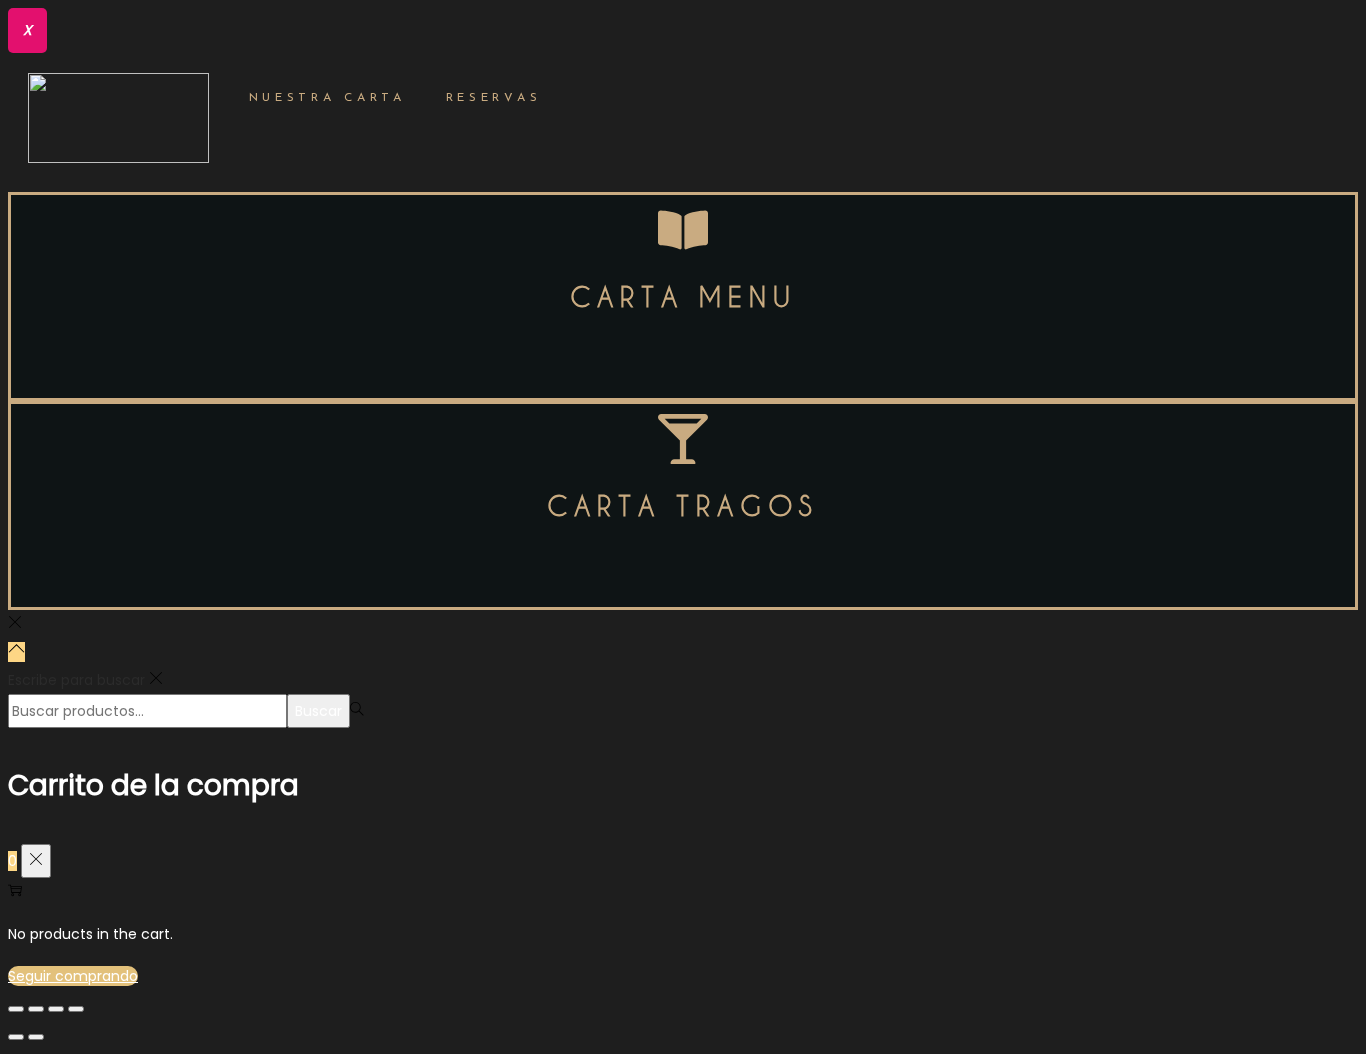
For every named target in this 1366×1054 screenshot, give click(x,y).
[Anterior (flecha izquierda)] (16, 1037)
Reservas (494, 98)
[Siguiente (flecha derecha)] (36, 1037)
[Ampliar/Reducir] (76, 1009)
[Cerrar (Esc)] (16, 1009)
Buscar (318, 711)
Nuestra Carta (327, 98)
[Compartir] (36, 1009)
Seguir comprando (73, 976)
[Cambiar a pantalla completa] (56, 1009)
